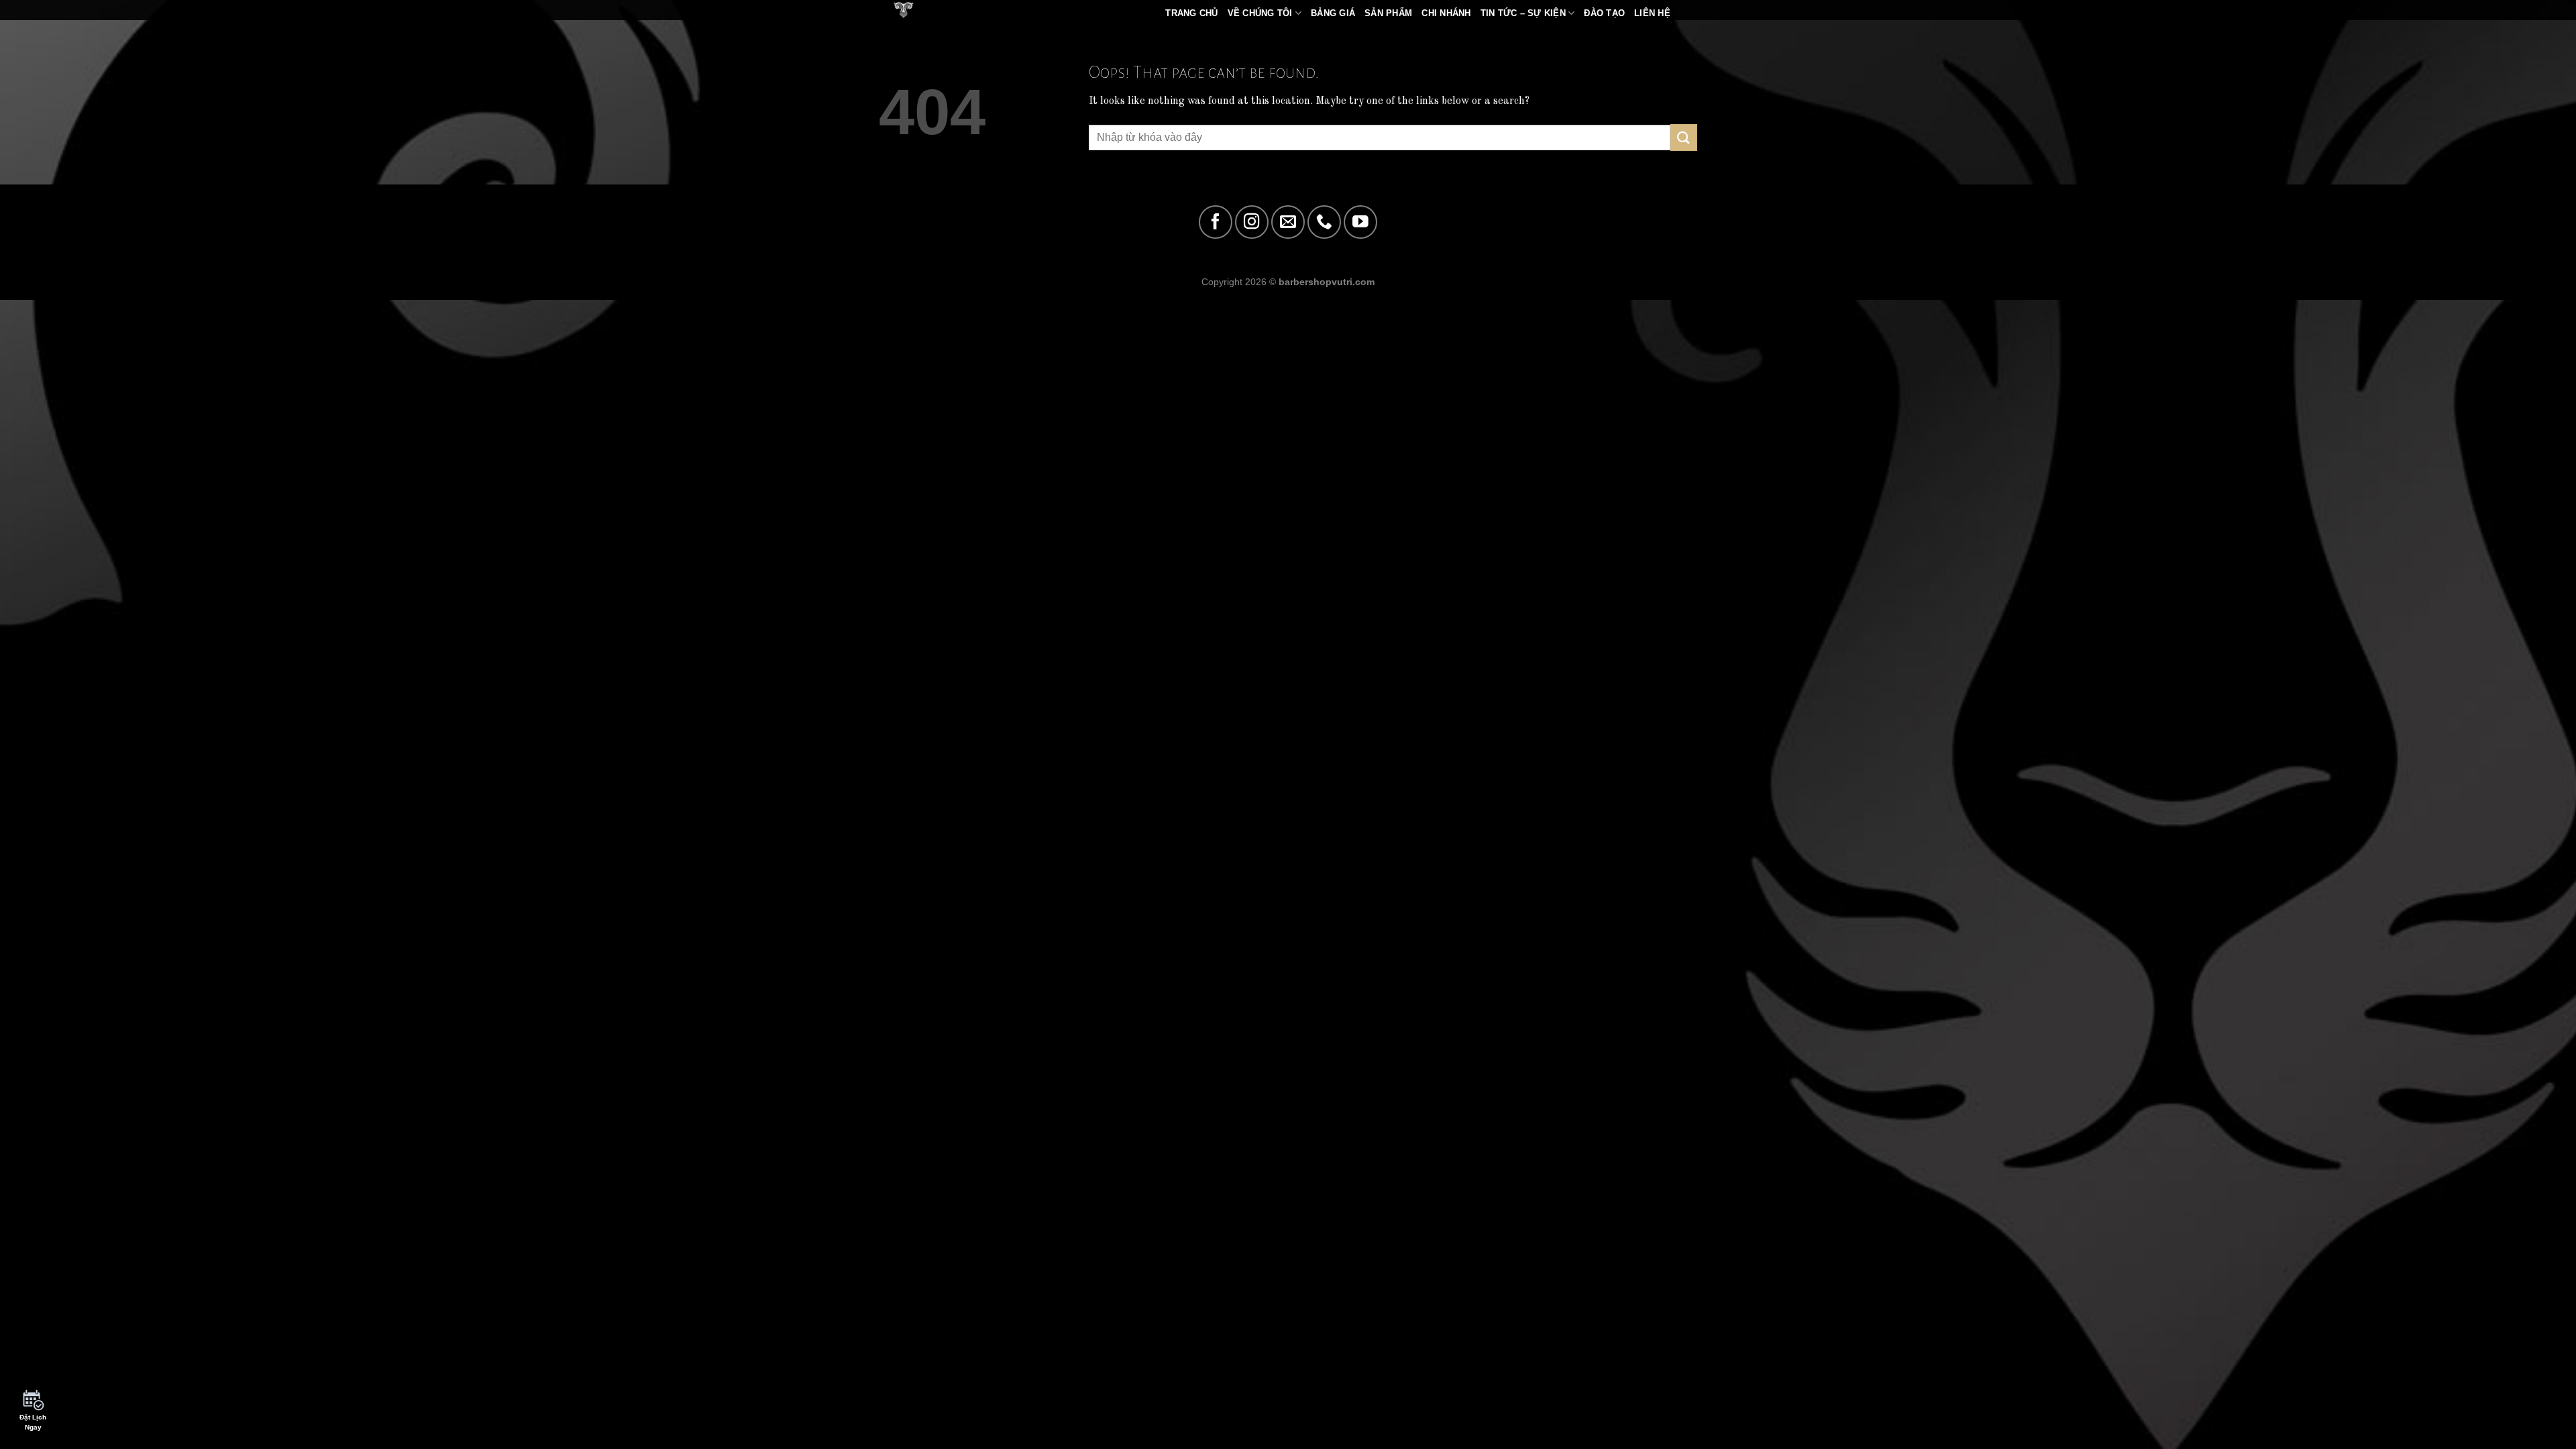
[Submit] (1684, 137)
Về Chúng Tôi (1260, 13)
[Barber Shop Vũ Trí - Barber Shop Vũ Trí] (922, 10)
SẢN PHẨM (1388, 13)
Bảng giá (1333, 13)
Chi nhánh (1446, 13)
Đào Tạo (1604, 13)
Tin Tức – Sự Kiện (1523, 13)
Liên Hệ (1652, 13)
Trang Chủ (1191, 13)
